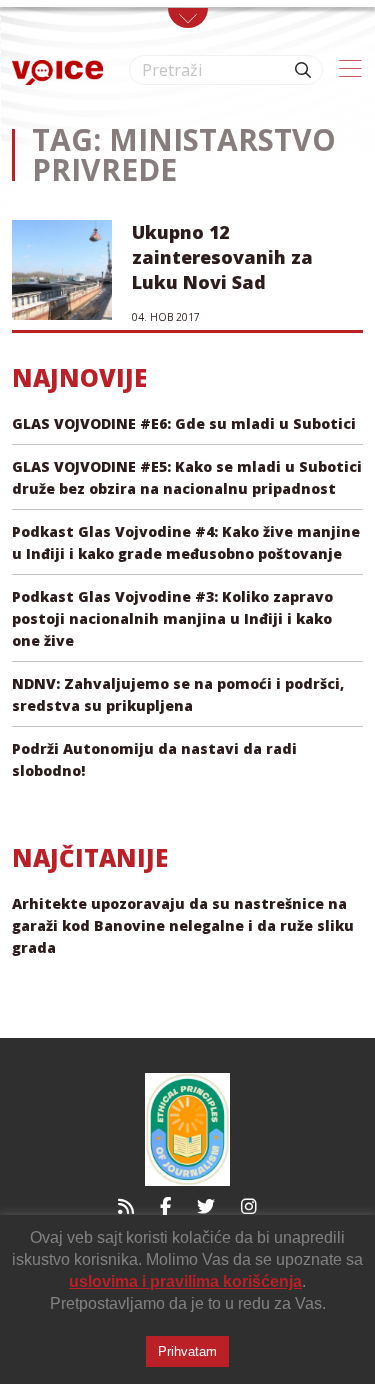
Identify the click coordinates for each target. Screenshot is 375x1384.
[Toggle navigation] (188, 18)
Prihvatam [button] (187, 1351)
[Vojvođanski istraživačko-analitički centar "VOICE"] (57, 70)
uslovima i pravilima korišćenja (185, 1281)
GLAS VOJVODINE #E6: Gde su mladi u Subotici (184, 423)
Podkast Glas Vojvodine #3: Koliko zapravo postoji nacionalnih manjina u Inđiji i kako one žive (172, 618)
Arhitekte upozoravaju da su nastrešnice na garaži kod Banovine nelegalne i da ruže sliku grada (183, 925)
